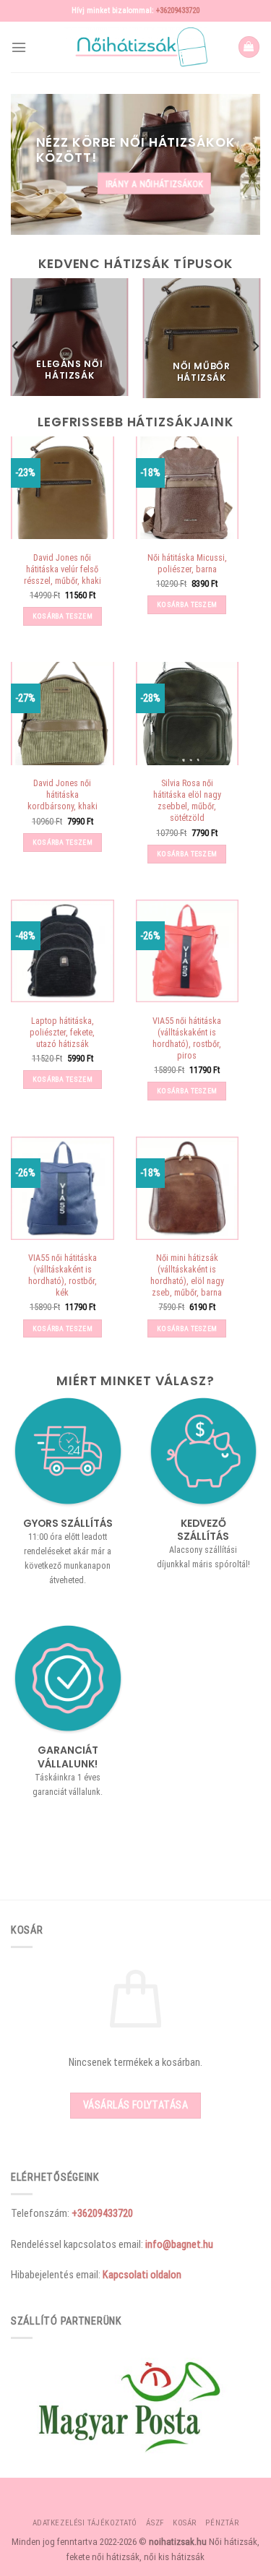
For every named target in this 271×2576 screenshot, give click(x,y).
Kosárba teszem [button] (63, 616)
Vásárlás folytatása (135, 2105)
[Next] (255, 346)
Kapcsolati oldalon (142, 2275)
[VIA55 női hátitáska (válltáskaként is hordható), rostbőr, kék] (63, 1188)
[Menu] (19, 47)
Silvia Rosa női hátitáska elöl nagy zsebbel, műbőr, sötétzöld (187, 801)
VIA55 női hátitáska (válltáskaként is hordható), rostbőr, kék (63, 1275)
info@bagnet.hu (179, 2244)
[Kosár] (249, 47)
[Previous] (16, 346)
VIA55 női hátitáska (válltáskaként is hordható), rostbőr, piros (187, 1038)
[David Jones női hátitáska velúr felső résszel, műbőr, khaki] (63, 488)
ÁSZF (155, 2523)
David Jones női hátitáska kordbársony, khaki (63, 795)
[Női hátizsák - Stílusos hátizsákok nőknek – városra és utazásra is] (136, 47)
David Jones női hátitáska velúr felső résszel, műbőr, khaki (63, 569)
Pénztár (222, 2523)
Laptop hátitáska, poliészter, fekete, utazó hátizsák (62, 1033)
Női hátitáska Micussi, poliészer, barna (187, 564)
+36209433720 (178, 10)
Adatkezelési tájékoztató (85, 2523)
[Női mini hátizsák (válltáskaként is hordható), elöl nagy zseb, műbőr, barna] (188, 1188)
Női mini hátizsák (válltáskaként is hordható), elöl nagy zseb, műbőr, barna (187, 1275)
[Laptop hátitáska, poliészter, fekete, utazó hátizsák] (63, 951)
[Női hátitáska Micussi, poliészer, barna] (188, 488)
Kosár (185, 2523)
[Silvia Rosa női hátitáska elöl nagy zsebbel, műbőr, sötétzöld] (188, 714)
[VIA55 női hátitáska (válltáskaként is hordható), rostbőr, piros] (188, 951)
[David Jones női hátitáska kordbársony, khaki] (63, 714)
